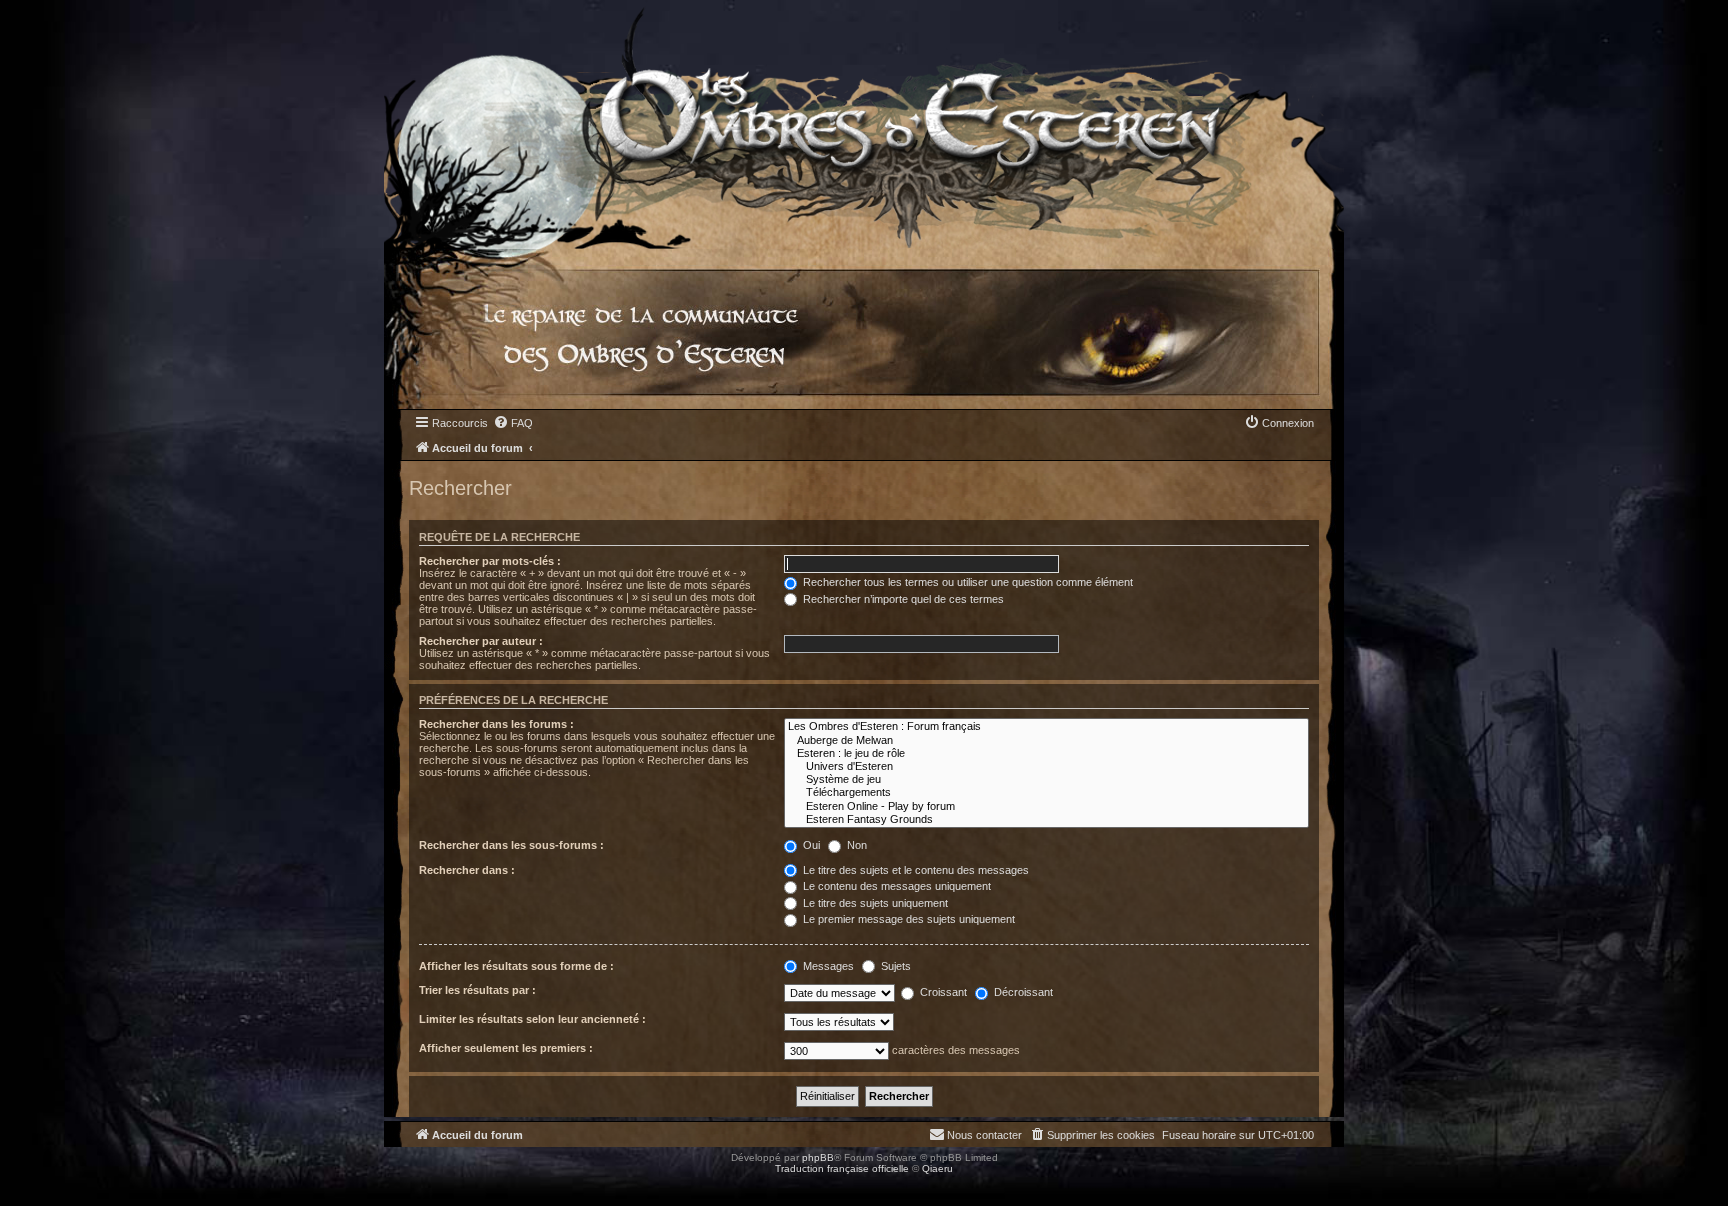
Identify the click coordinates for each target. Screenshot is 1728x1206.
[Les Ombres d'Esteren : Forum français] (1046, 726)
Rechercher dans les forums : (496, 724)
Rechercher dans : (467, 870)
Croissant (942, 992)
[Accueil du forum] (864, 124)
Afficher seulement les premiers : (506, 1048)
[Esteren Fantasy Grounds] (1046, 819)
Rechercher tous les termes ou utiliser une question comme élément (966, 582)
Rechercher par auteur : (481, 641)
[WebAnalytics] (40, 1186)
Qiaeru (937, 1168)
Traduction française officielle (842, 1168)
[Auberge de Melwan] (1046, 740)
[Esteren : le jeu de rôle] (1046, 753)
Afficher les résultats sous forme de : (516, 966)
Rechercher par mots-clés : (490, 561)
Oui (810, 845)
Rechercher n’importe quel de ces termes (902, 599)
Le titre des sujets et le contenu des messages (914, 870)
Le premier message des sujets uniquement (907, 919)
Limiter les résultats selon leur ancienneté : (532, 1019)
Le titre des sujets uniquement (874, 903)
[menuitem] (513, 423)
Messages (827, 966)
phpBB (818, 1157)
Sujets (894, 966)
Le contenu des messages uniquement (895, 886)
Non (855, 845)
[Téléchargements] (1046, 792)
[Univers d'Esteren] (1046, 766)
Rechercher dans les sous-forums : (511, 845)
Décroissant (1022, 992)
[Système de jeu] (1046, 779)
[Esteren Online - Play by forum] (1046, 806)
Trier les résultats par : (477, 990)
